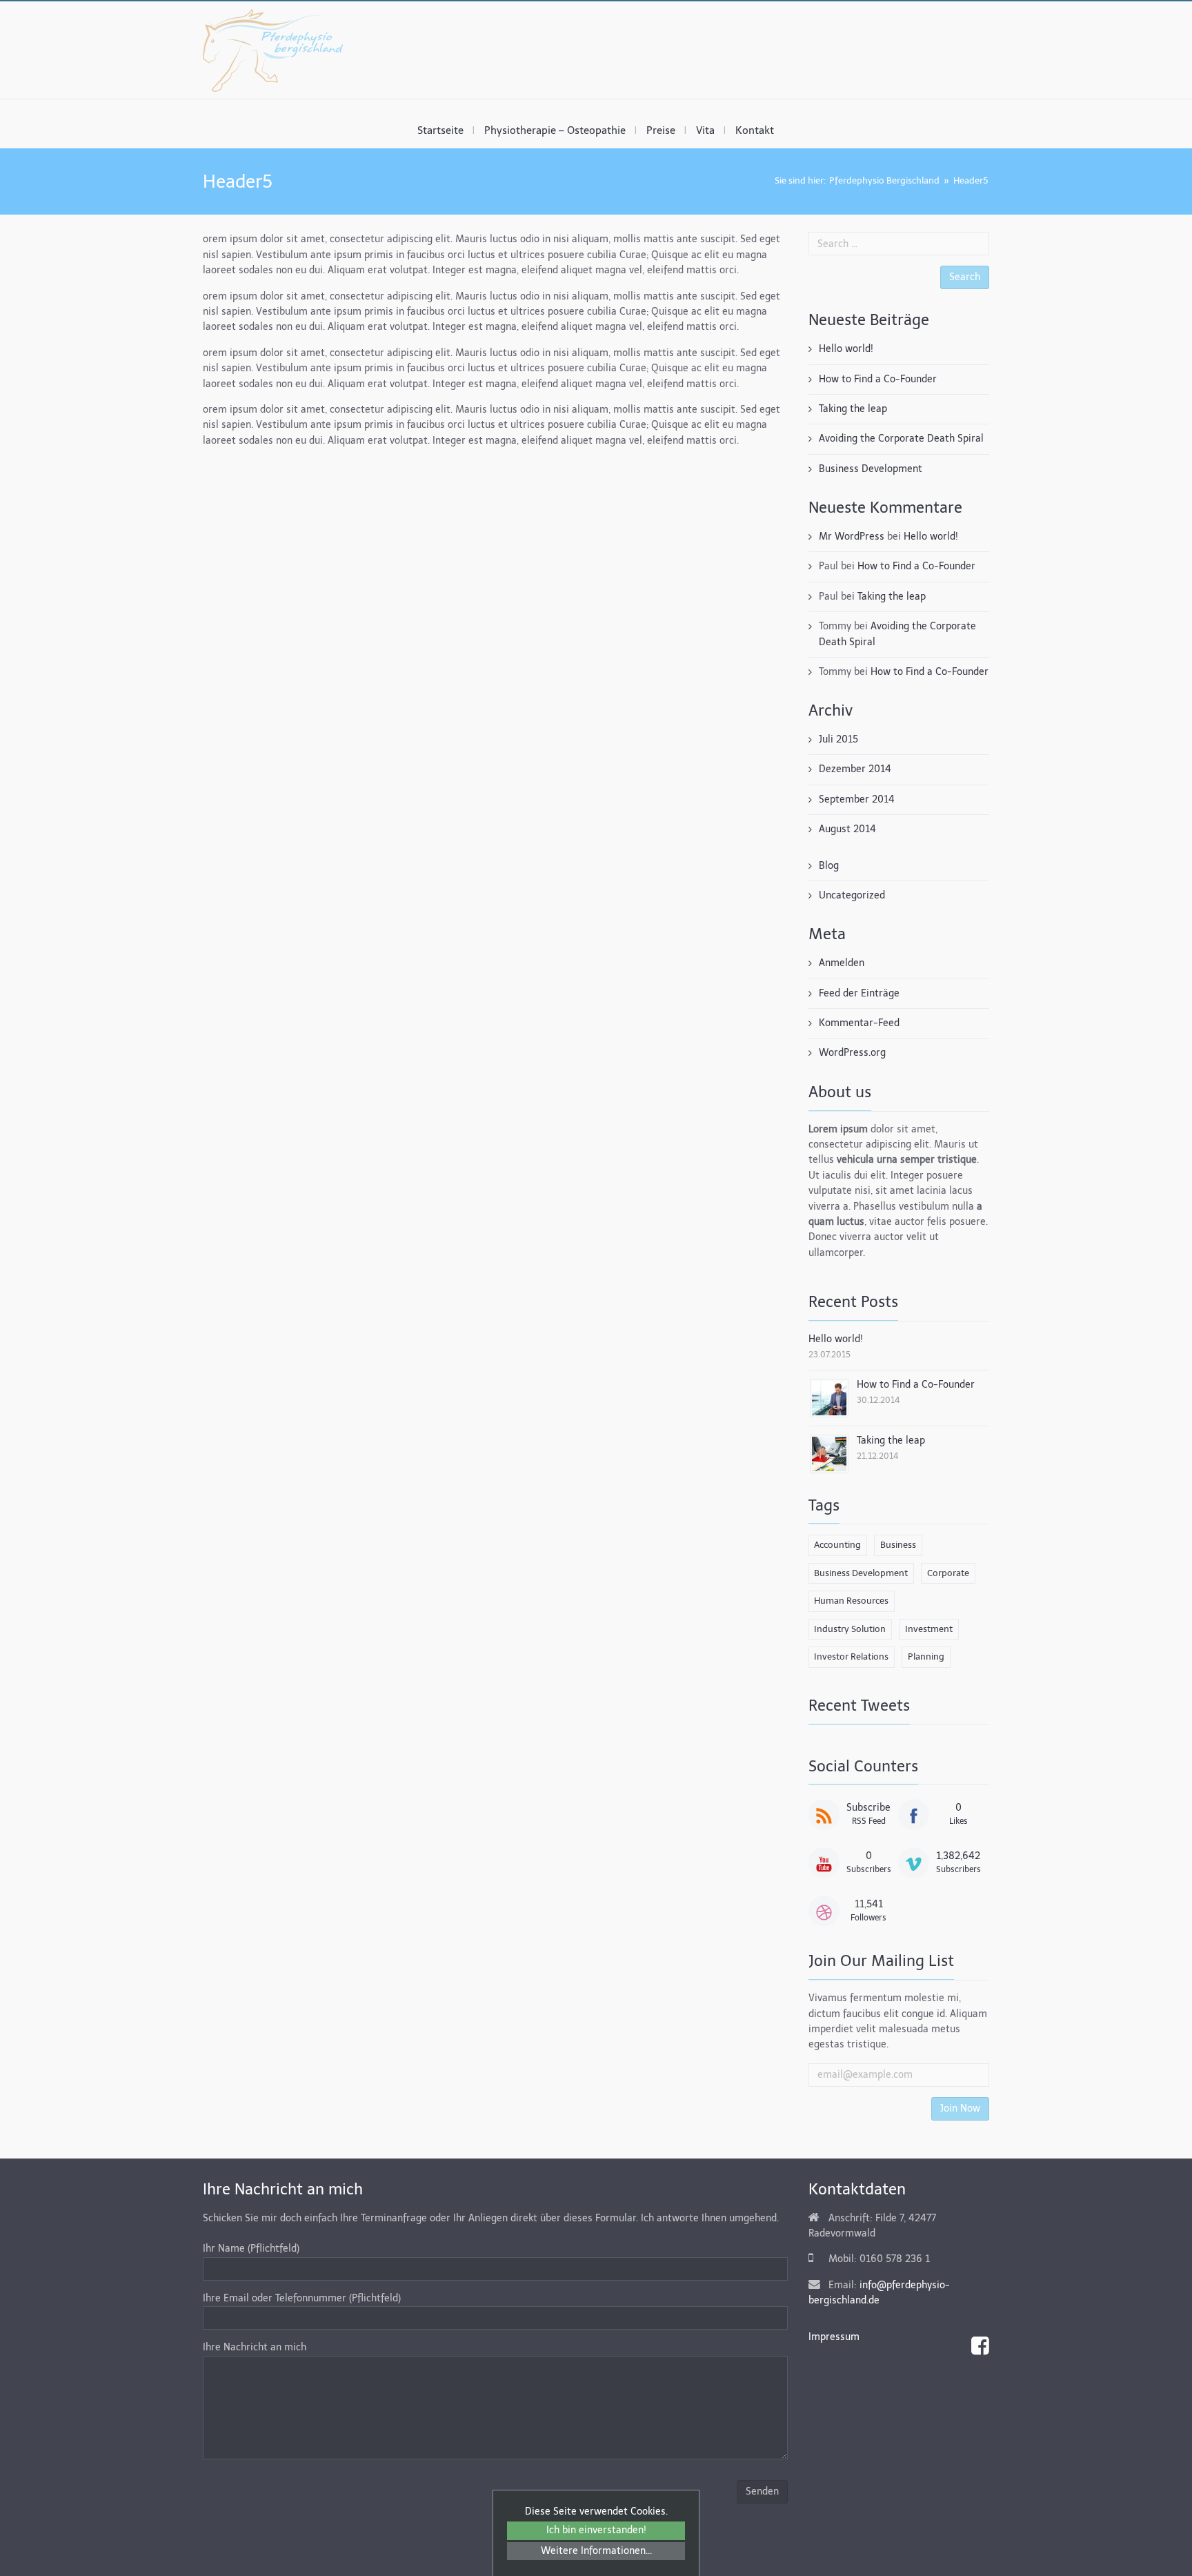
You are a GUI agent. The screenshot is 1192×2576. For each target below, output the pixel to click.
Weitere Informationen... (596, 2551)
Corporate (948, 1573)
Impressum (834, 2337)
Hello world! (846, 349)
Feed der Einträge (859, 993)
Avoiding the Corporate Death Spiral (901, 439)
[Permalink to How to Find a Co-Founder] (829, 1397)
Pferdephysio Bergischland (884, 180)
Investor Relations (851, 1656)
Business (898, 1545)
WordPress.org (852, 1053)
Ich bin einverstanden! (596, 2530)
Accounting (837, 1545)
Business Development (871, 469)
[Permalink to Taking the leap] (829, 1453)
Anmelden (842, 963)
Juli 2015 (838, 739)
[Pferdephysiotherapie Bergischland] (273, 50)
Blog (829, 866)
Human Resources (851, 1601)
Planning (926, 1656)
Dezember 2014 (855, 769)
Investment (929, 1629)
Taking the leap (853, 409)
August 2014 (847, 829)
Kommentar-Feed (859, 1023)
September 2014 (857, 799)
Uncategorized (852, 895)
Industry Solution (850, 1629)
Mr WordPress (852, 537)
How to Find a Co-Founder (878, 379)
